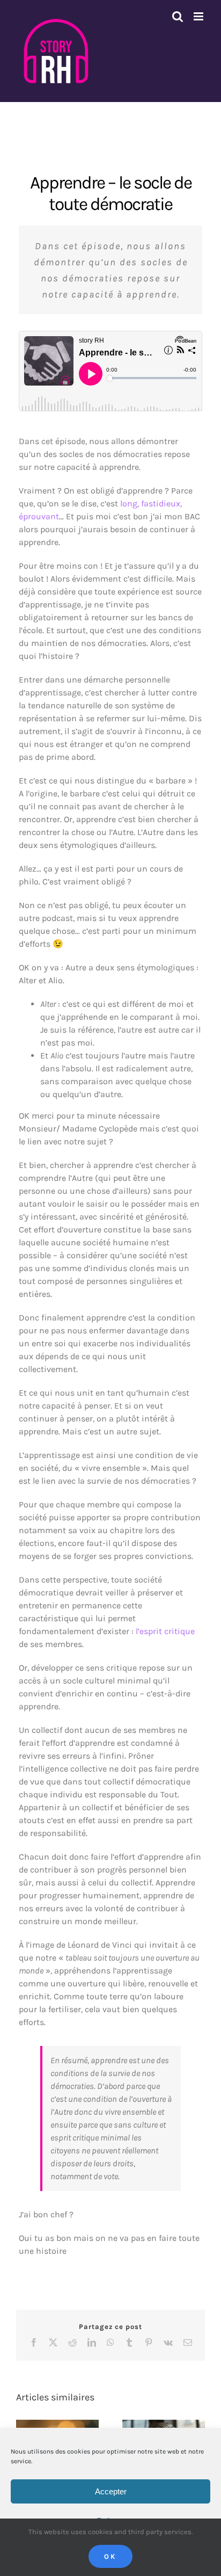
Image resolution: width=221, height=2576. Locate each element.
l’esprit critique (165, 1631)
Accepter (111, 2491)
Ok (110, 2556)
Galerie (174, 2427)
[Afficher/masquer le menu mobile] (199, 16)
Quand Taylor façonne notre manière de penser (154, 2427)
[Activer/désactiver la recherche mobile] (178, 16)
